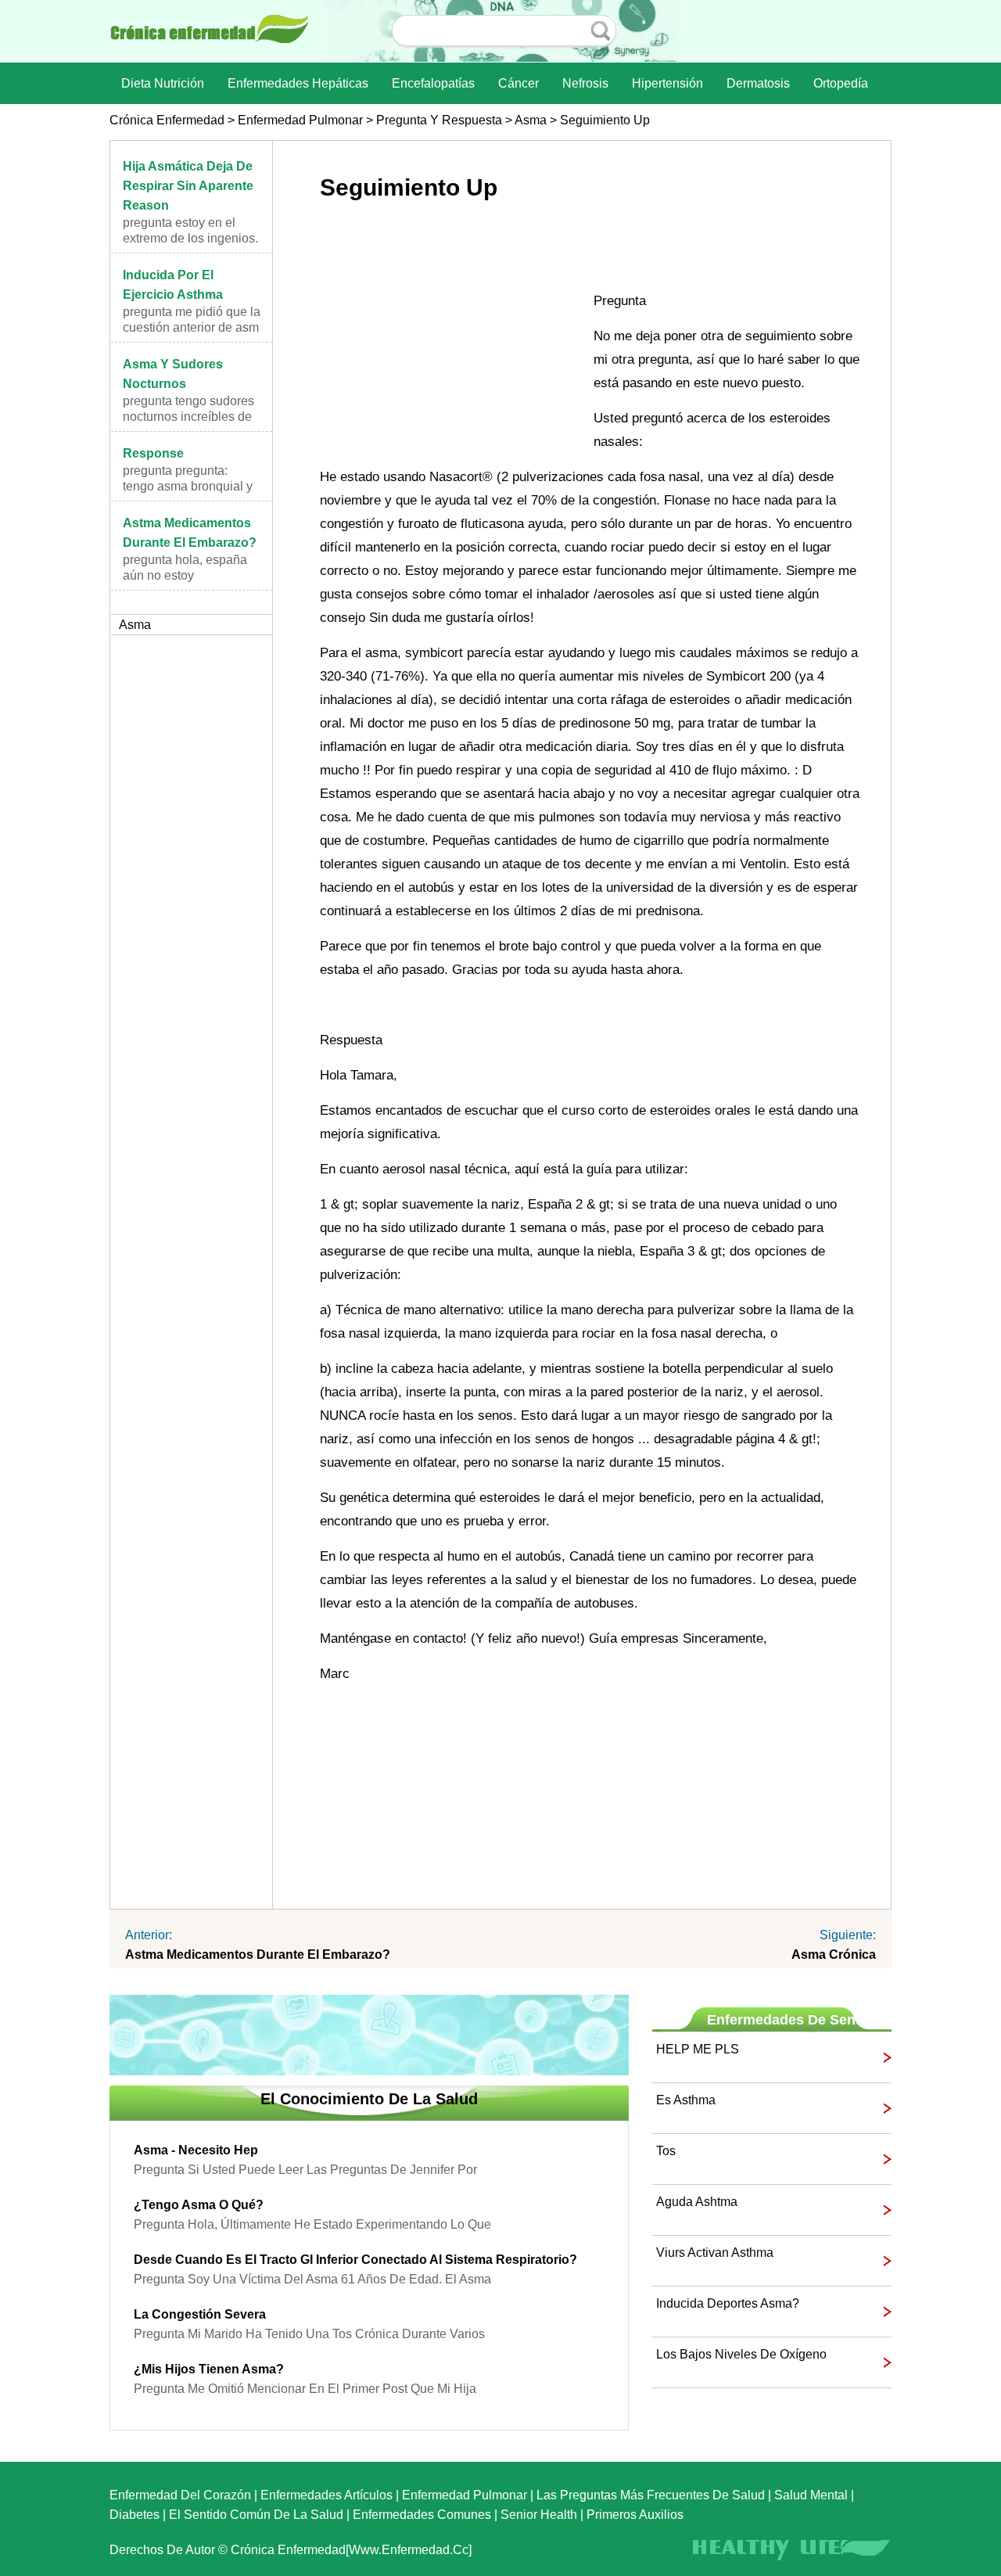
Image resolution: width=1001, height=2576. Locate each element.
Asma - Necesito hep (196, 2150)
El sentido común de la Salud (256, 2515)
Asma (531, 120)
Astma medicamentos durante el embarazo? (258, 1954)
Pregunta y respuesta (439, 120)
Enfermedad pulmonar (300, 120)
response (153, 453)
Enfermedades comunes (422, 2515)
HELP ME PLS (698, 2049)
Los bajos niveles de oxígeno (741, 2354)
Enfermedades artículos (326, 2495)
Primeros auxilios (635, 2515)
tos (666, 2151)
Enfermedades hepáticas (298, 83)
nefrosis (585, 83)
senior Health (539, 2515)
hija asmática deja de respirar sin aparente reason (188, 186)
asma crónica (834, 1954)
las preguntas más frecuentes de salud (651, 2495)
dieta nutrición (163, 83)
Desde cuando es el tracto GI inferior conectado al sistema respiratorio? (355, 2260)
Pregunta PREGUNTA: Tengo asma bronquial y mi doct (188, 486)
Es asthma (686, 2100)
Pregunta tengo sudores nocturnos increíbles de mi (188, 417)
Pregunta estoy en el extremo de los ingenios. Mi (190, 238)
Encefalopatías (433, 83)
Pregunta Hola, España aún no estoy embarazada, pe (185, 575)
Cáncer (518, 83)
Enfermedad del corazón (180, 2495)
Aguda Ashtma (697, 2202)
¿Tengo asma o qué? (199, 2205)
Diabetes (135, 2515)
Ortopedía (841, 83)
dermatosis (758, 83)
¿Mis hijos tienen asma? (209, 2369)
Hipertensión (667, 83)
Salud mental (811, 2495)
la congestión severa (200, 2314)
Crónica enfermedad (167, 120)
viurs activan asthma (715, 2253)
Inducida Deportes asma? (728, 2303)
